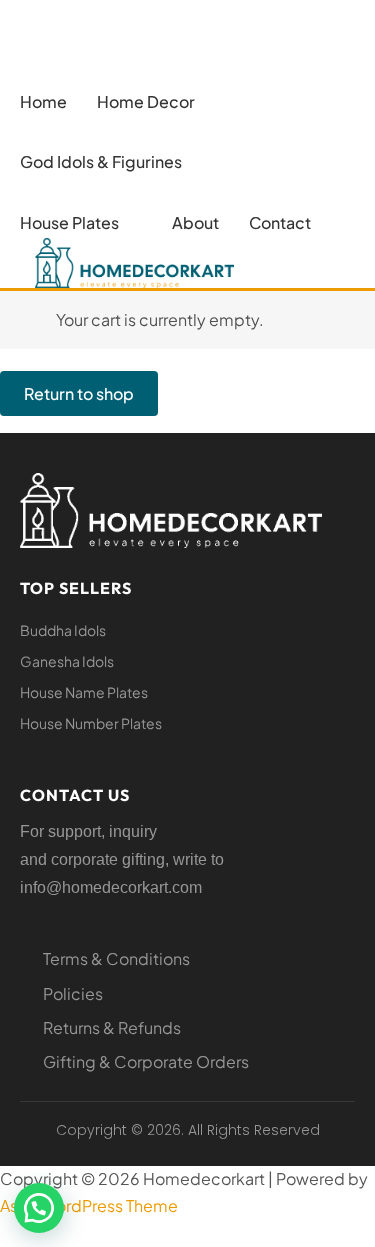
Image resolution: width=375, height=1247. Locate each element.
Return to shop (79, 393)
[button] (157, 102)
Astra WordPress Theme (89, 1205)
